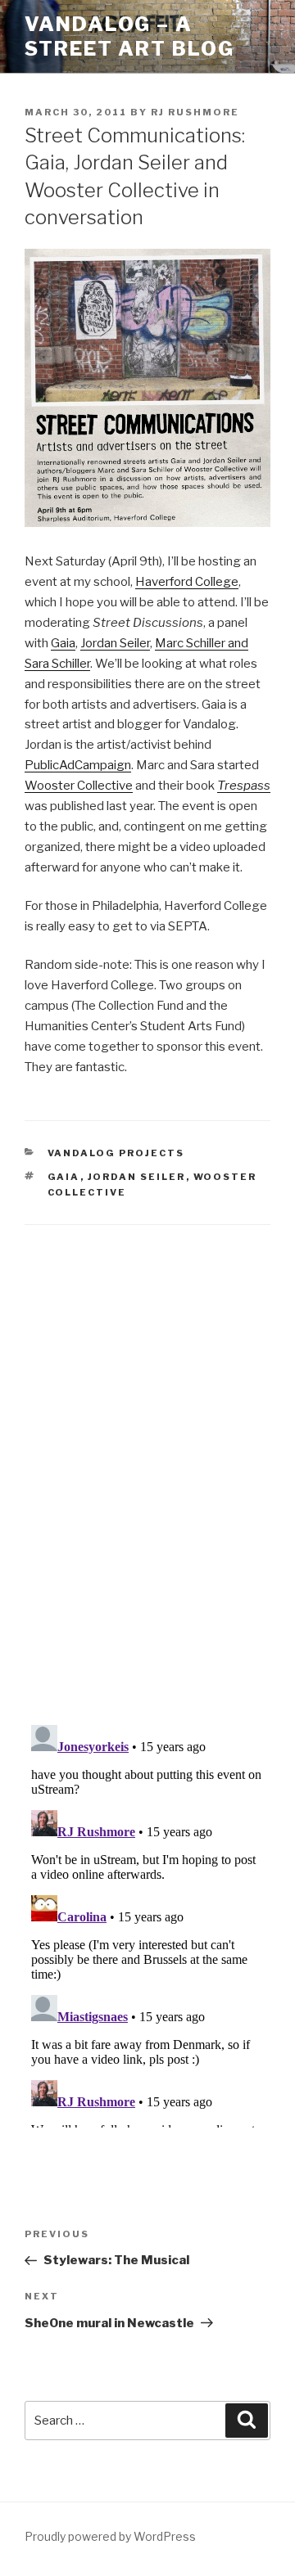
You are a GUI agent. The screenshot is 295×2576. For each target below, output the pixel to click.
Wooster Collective (79, 786)
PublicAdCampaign (78, 765)
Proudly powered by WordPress (110, 2536)
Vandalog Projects (116, 1153)
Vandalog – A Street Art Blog (129, 36)
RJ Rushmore (195, 112)
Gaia (63, 643)
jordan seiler (137, 1177)
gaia (64, 1177)
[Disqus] (147, 1454)
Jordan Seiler (115, 643)
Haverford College (187, 582)
